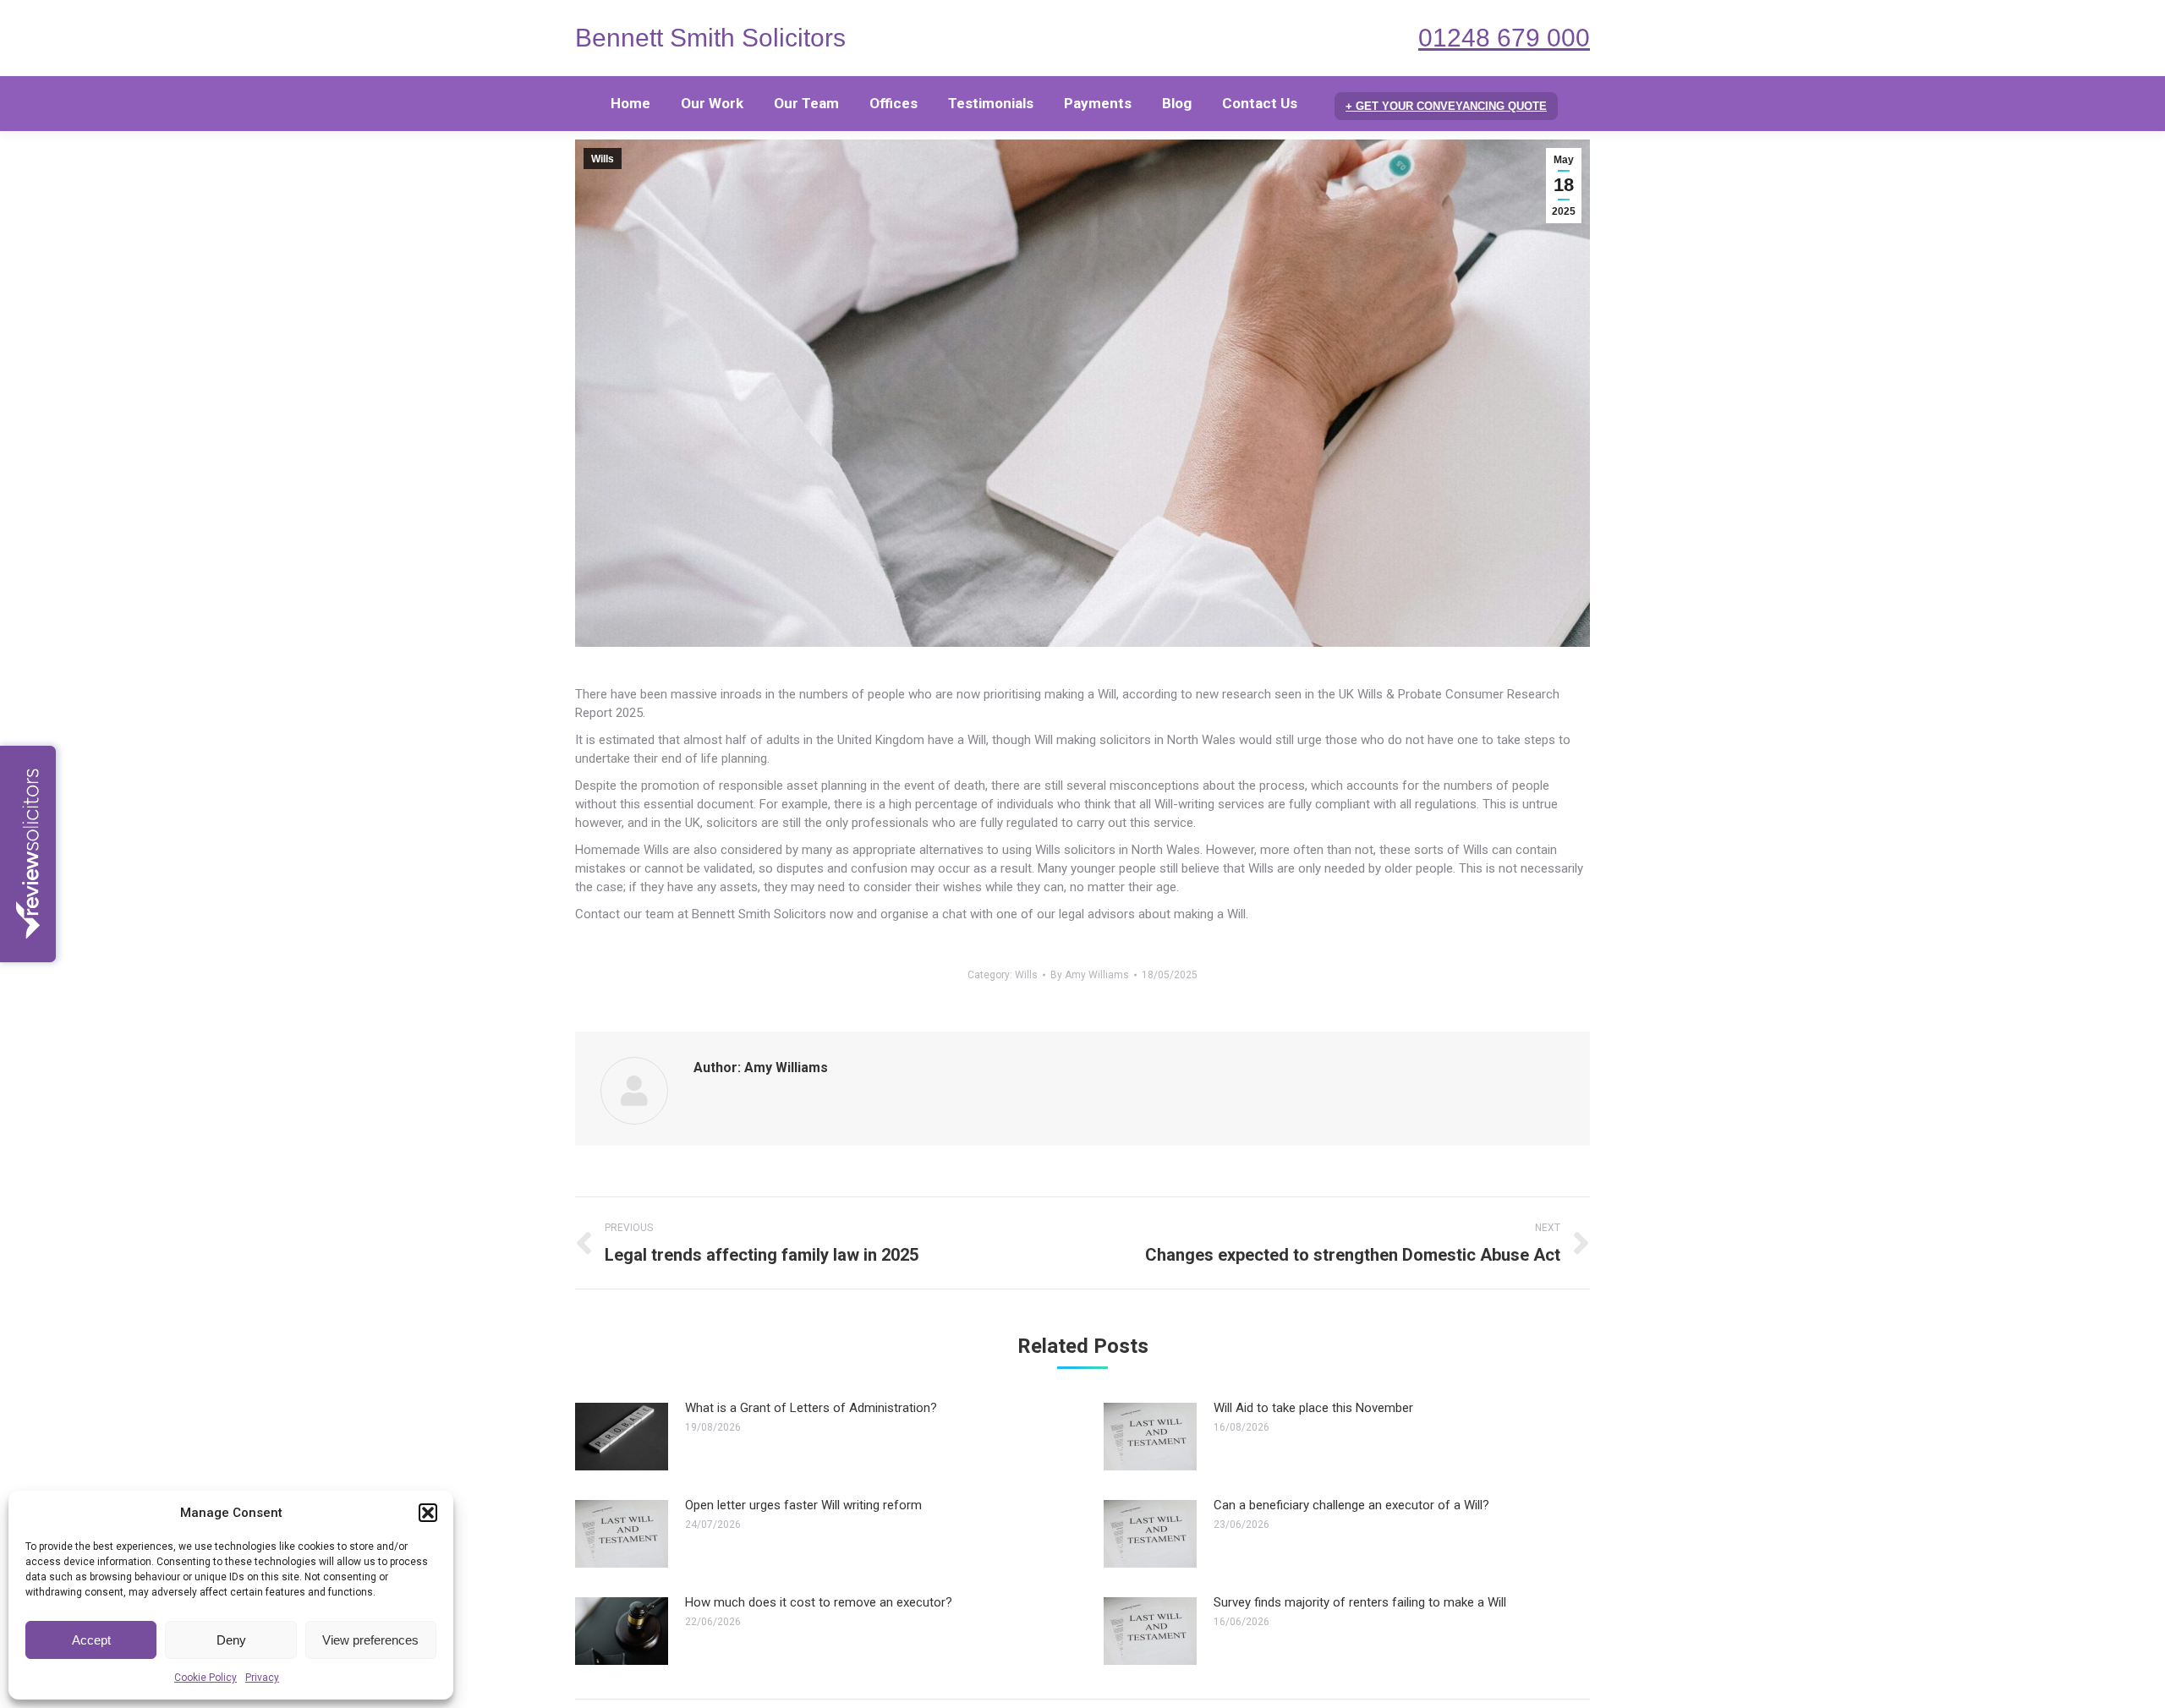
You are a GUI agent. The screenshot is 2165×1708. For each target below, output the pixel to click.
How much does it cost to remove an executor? (819, 1602)
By (1090, 975)
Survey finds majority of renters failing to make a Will (1360, 1602)
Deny (231, 1640)
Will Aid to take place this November (1313, 1408)
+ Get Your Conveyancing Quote (1446, 106)
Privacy (262, 1678)
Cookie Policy (206, 1678)
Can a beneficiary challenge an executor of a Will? (1351, 1505)
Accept (91, 1640)
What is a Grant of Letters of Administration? (811, 1408)
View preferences (370, 1640)
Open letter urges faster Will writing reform (803, 1505)
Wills (603, 159)
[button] (428, 1513)
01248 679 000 (1504, 38)
